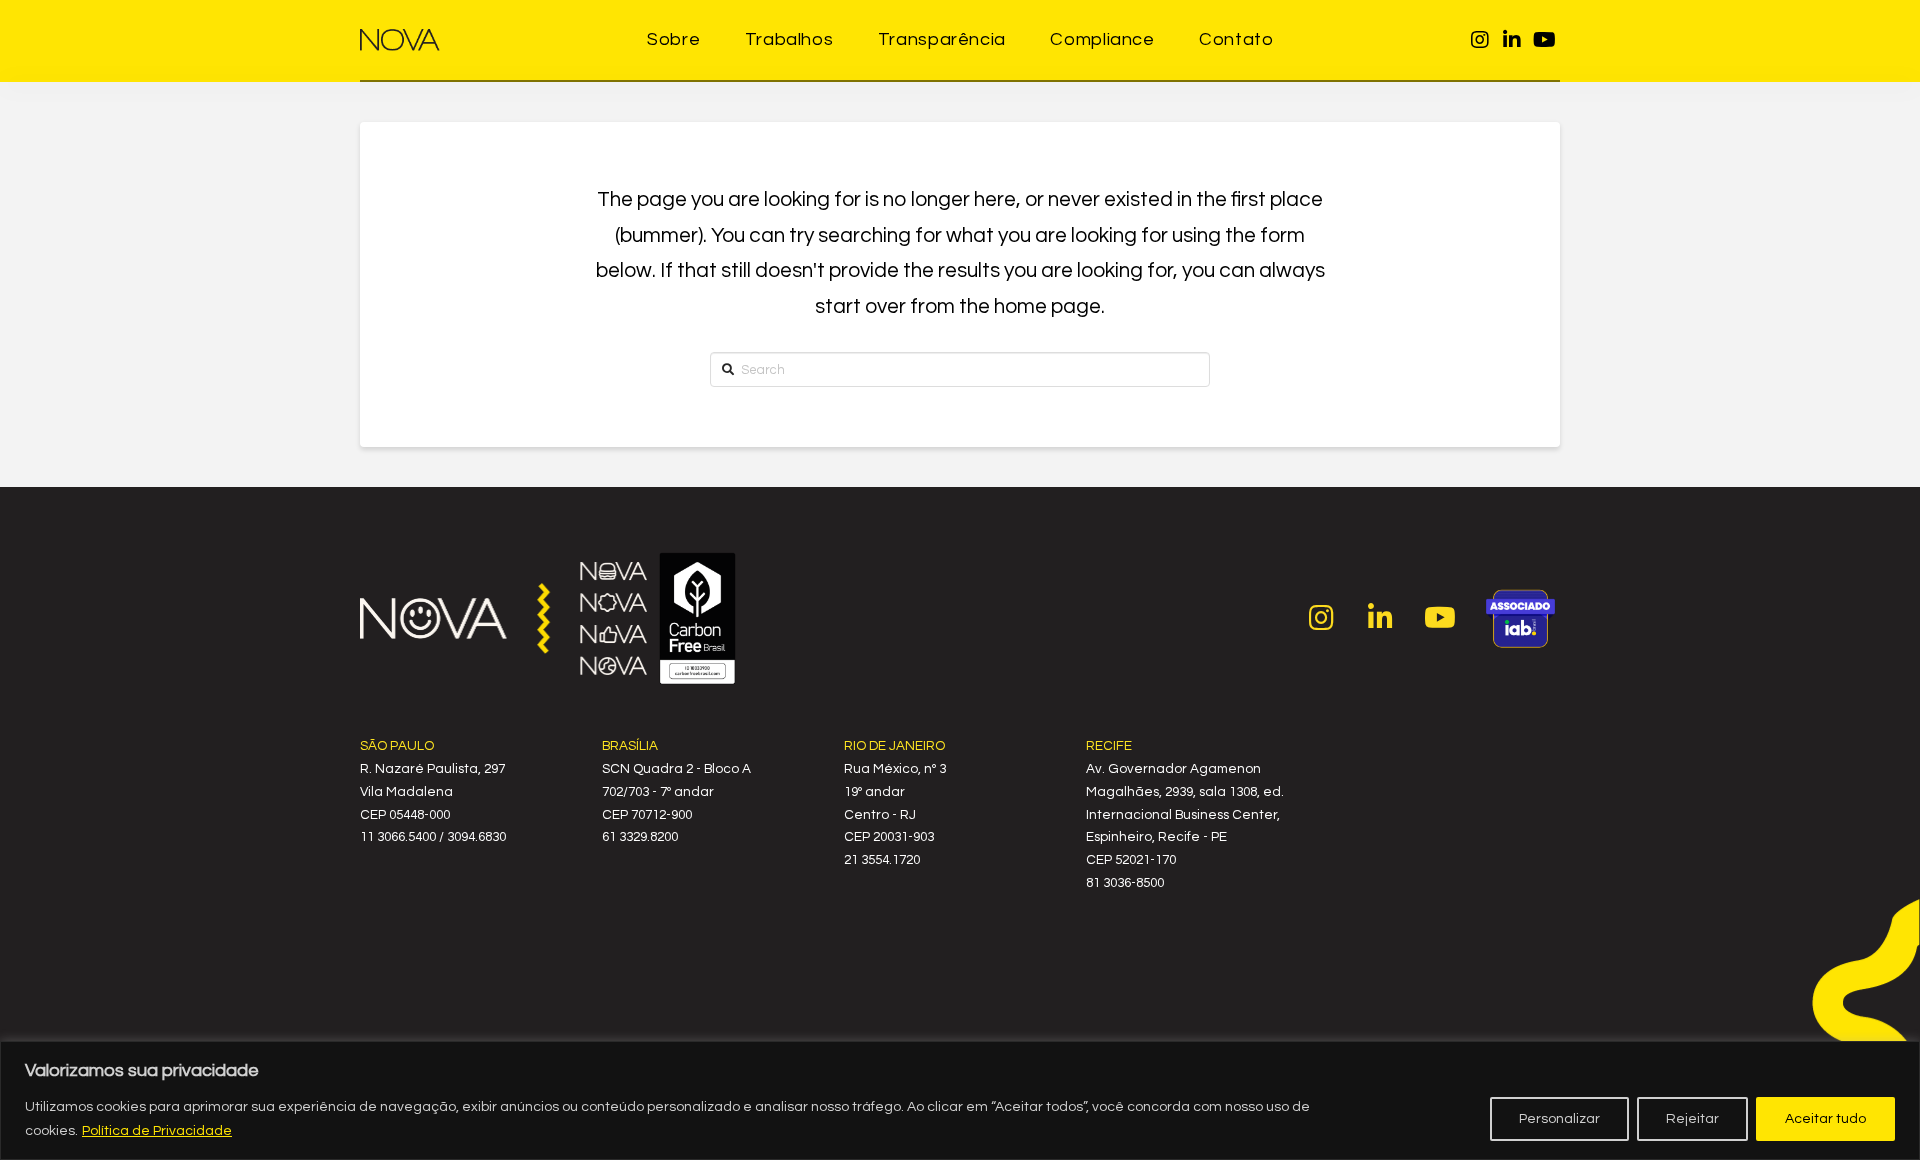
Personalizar (1559, 1119)
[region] (960, 1100)
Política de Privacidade (157, 1131)
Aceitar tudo (1825, 1119)
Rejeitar (1692, 1119)
